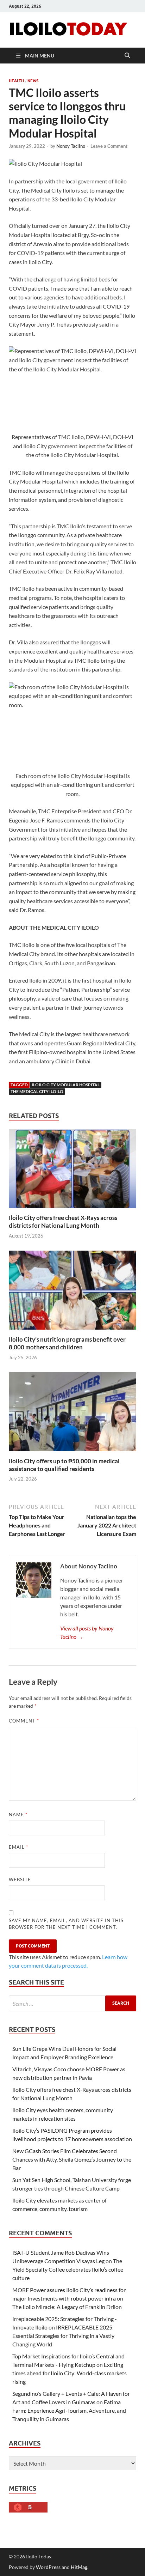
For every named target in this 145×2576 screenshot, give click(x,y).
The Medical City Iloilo (37, 1091)
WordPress (48, 2567)
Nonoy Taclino (71, 146)
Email (18, 1847)
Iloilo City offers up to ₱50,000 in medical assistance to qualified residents (64, 1465)
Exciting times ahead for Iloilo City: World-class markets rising (70, 2373)
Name (18, 1815)
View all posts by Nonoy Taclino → (87, 1632)
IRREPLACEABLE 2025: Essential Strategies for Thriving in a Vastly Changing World (63, 2336)
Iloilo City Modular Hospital (66, 1085)
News (33, 81)
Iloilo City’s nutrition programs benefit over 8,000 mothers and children (67, 1343)
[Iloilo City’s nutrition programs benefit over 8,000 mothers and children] (72, 1292)
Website (20, 1879)
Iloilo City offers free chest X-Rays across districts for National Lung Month (63, 1222)
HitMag (79, 2567)
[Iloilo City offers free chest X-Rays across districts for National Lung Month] (72, 1171)
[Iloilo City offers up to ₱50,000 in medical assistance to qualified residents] (72, 1414)
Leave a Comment (109, 146)
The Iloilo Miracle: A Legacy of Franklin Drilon (67, 2307)
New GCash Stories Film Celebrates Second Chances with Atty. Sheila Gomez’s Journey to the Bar (72, 2159)
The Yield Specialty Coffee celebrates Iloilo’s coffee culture (68, 2269)
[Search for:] (72, 2003)
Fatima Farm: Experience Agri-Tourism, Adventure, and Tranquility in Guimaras (69, 2410)
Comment (24, 1721)
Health (16, 81)
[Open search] (127, 56)
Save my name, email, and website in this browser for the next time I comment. (66, 1924)
